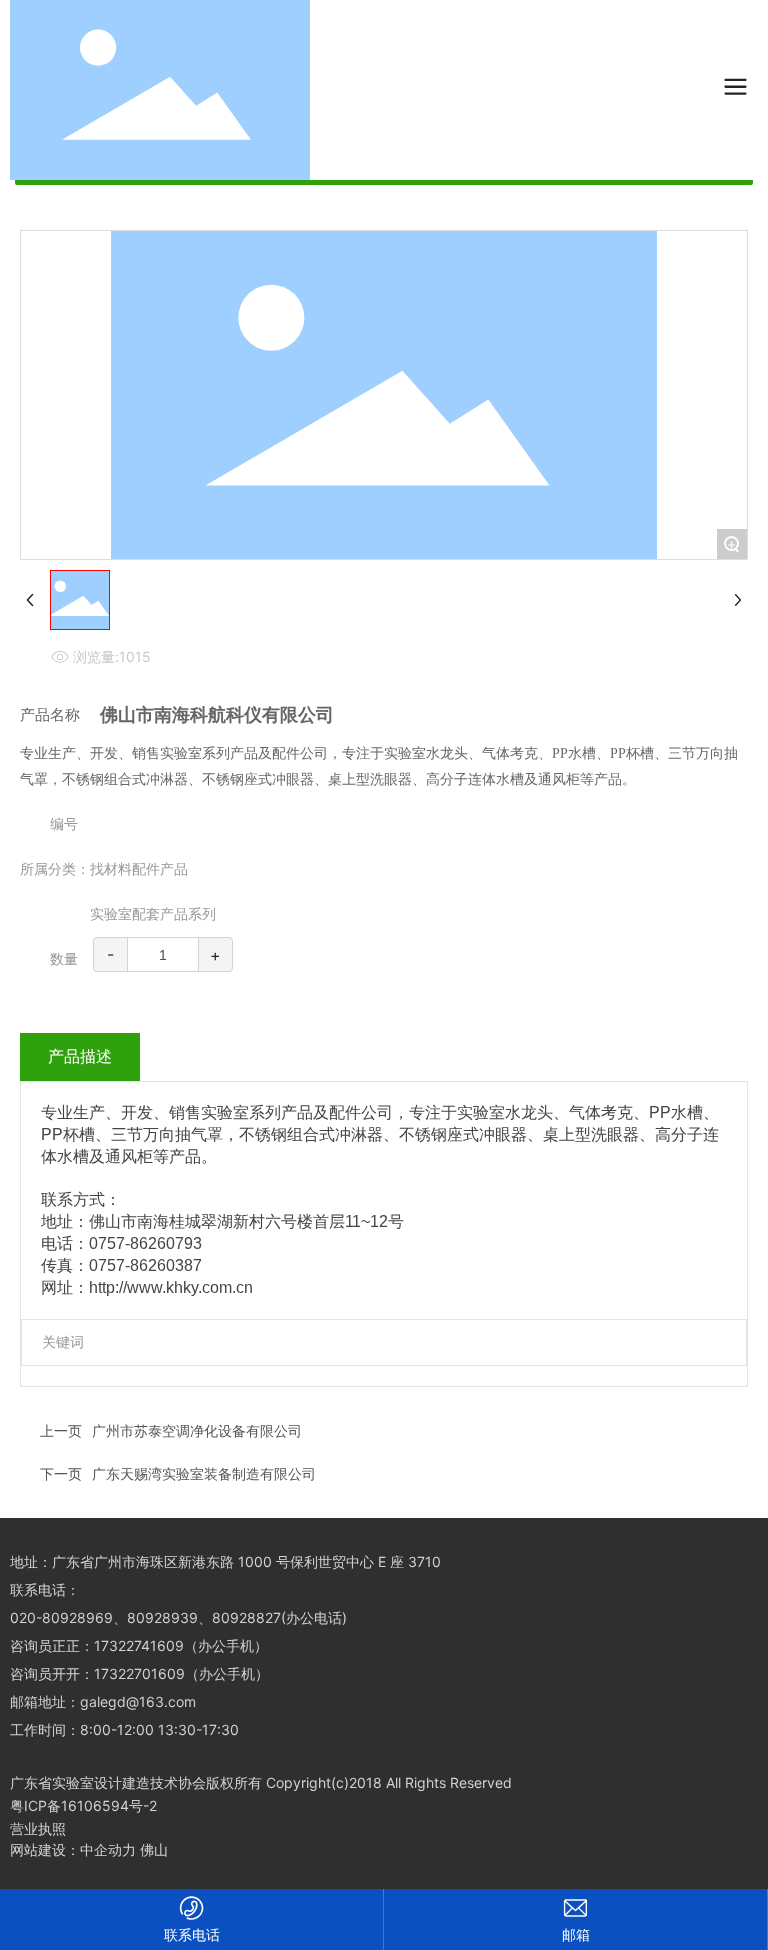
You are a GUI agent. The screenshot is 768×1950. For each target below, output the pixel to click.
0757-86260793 (145, 1243)
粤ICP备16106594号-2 (83, 1805)
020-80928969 (61, 1617)
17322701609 (139, 1673)
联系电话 (192, 1934)
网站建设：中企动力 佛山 (89, 1849)
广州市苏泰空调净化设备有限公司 (197, 1430)
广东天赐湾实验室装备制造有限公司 (204, 1473)
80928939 (162, 1617)
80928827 (246, 1617)
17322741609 (139, 1645)
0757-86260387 (145, 1265)
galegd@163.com (138, 1701)
